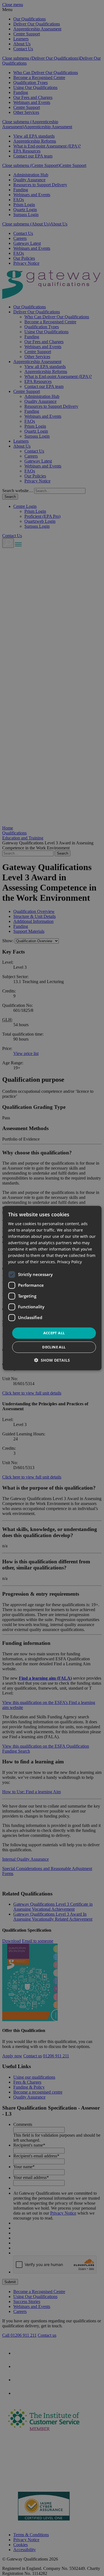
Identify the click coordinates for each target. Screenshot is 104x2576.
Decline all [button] (54, 1347)
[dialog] (52, 1288)
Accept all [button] (54, 1333)
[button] (52, 1360)
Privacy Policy (69, 1262)
